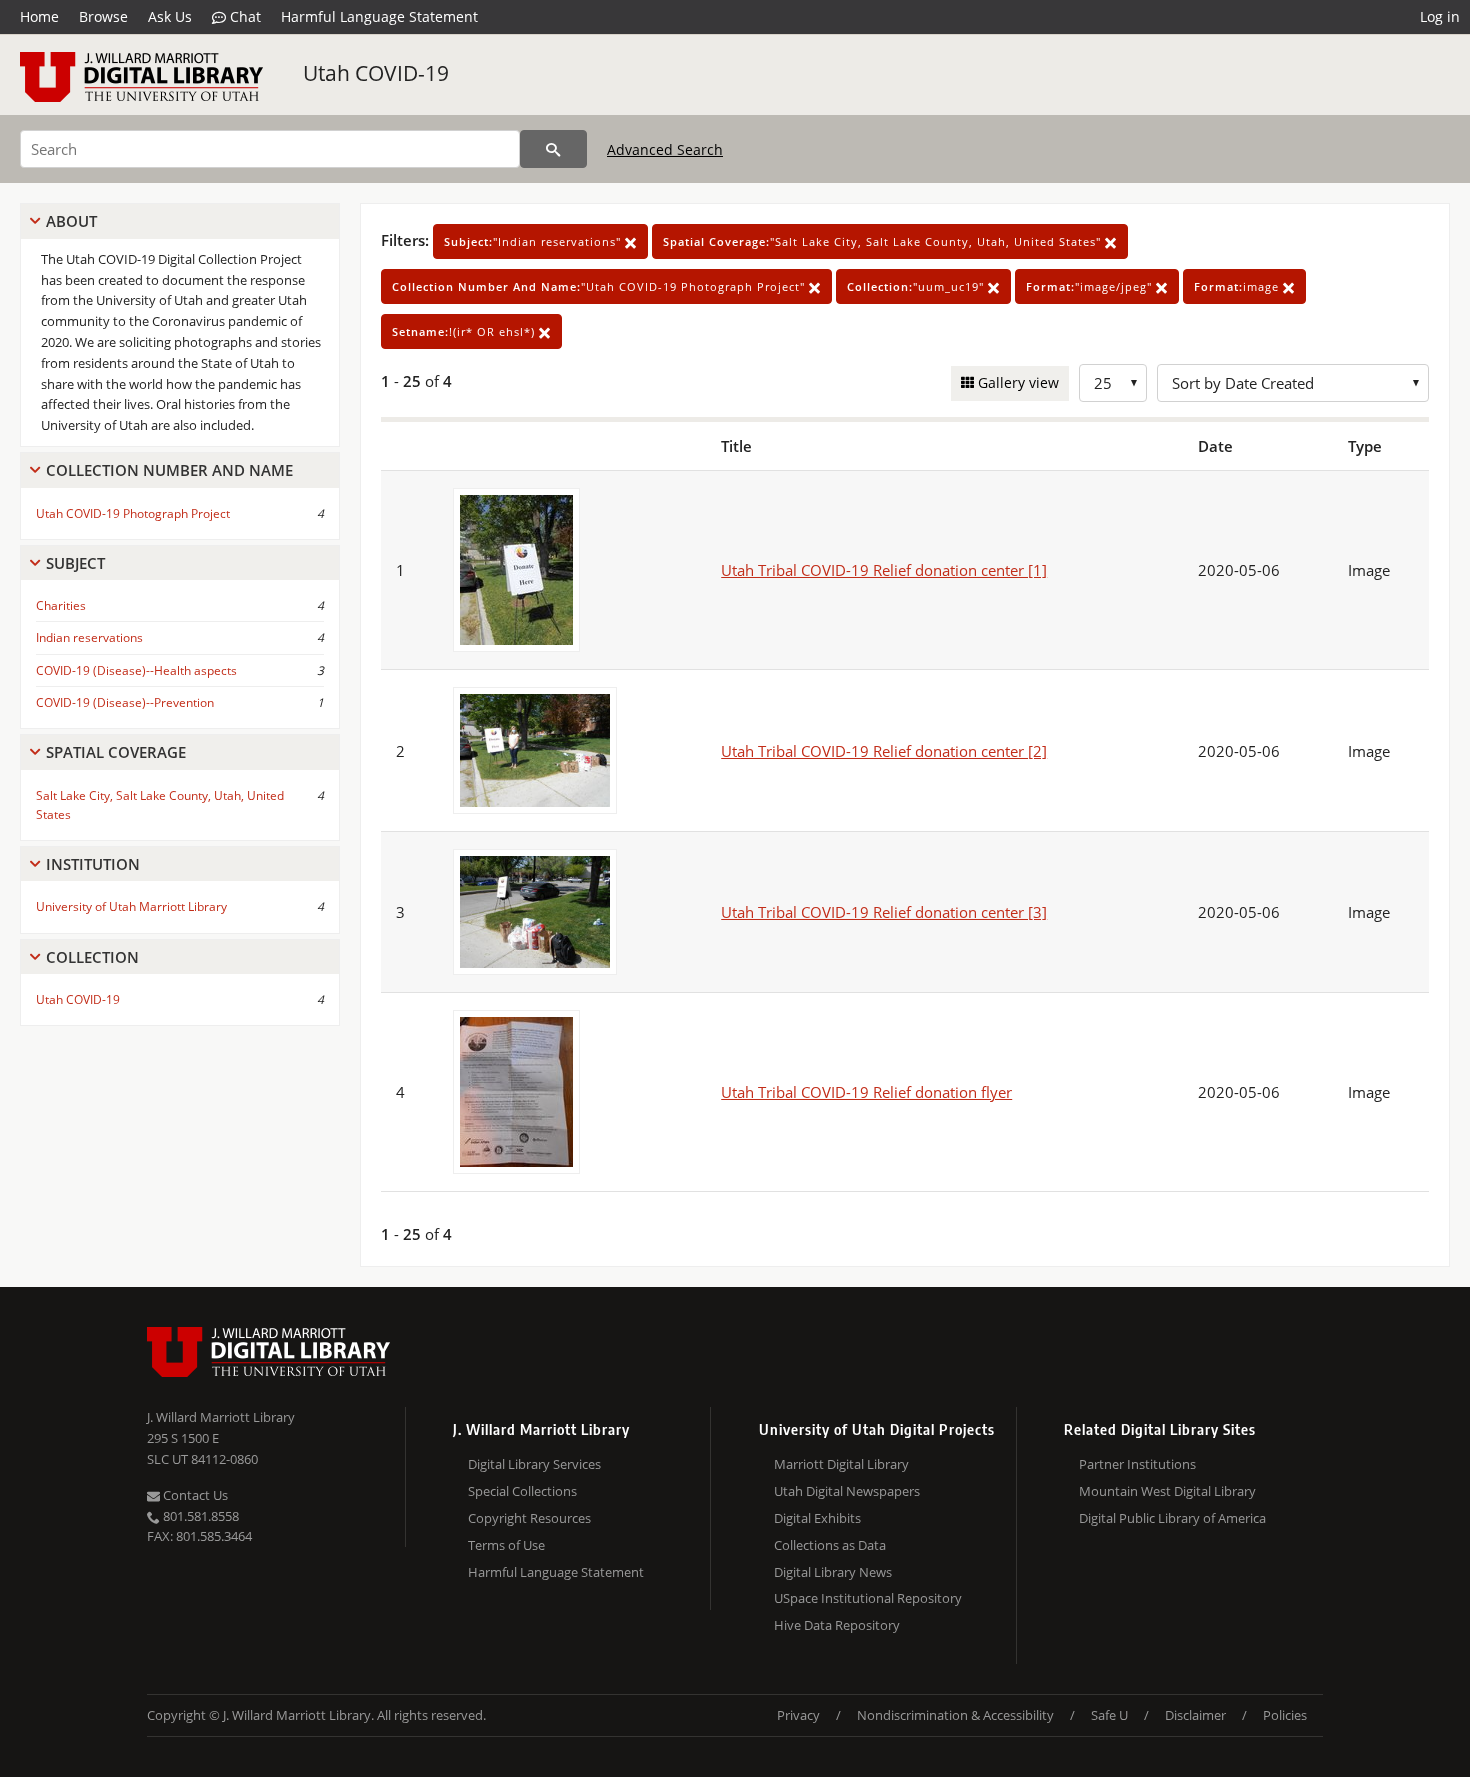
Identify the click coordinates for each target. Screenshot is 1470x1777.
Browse (103, 16)
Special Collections (522, 1491)
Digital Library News (833, 1572)
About (71, 221)
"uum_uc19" (917, 286)
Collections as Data (830, 1545)
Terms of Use (506, 1545)
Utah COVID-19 (376, 73)
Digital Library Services (534, 1464)
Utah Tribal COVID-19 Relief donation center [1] (884, 570)
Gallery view (1016, 382)
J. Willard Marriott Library (221, 1417)
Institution (93, 864)
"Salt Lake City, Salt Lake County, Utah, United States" (884, 241)
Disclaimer (1195, 1715)
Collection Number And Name (169, 470)
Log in (1440, 16)
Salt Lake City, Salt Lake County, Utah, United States (160, 805)
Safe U (1109, 1715)
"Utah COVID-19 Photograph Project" (600, 286)
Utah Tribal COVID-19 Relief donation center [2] (884, 751)
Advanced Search (665, 149)
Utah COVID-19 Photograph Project (133, 513)
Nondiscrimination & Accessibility (955, 1715)
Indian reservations (89, 637)
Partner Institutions (1137, 1464)
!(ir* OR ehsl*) (465, 331)
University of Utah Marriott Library (131, 906)
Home (39, 16)
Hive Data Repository (837, 1625)
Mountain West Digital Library (1167, 1491)
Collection (92, 957)
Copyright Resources (529, 1518)
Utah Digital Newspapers (847, 1491)
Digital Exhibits (817, 1518)
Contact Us (194, 1495)
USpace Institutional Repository (868, 1598)
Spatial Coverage (116, 752)
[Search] (553, 149)
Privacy (798, 1715)
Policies (1285, 1715)
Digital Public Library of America (1172, 1518)
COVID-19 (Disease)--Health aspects (136, 670)
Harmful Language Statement (379, 16)
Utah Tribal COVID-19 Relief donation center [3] (884, 912)
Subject (75, 563)
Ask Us (170, 16)
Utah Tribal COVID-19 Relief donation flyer (866, 1092)
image (1238, 286)
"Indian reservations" (534, 241)
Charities (61, 605)
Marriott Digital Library (841, 1464)
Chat (243, 16)
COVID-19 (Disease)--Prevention (125, 702)
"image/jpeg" (1091, 286)
